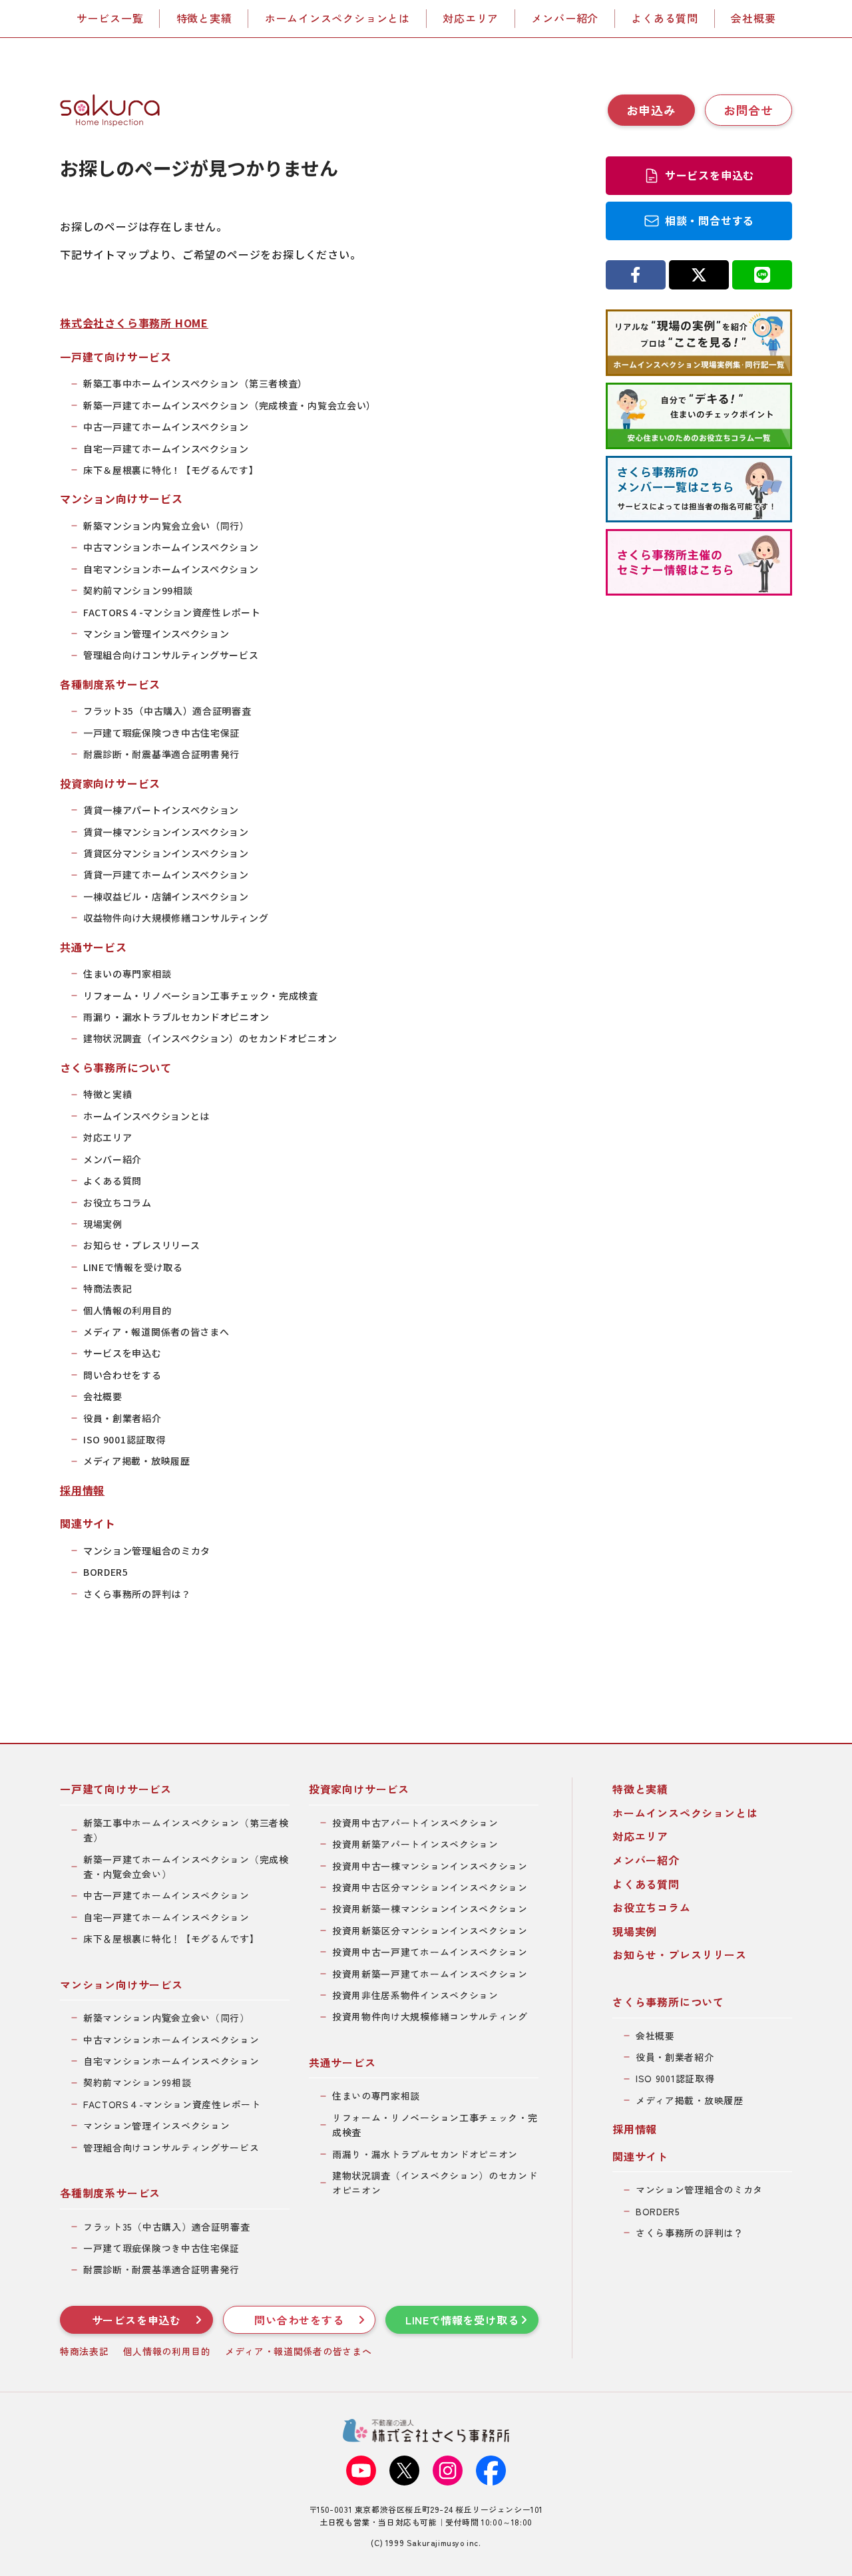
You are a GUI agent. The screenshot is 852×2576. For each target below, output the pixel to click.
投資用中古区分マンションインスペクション (430, 1887)
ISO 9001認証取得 (124, 1439)
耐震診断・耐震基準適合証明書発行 (161, 754)
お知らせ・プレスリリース (141, 1245)
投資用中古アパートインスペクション (415, 1823)
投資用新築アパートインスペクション (415, 1844)
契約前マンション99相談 (138, 590)
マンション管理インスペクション (156, 634)
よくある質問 (665, 18)
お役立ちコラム (117, 1202)
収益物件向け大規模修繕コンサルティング (176, 918)
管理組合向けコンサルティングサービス (171, 655)
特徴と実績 (204, 18)
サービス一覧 (110, 18)
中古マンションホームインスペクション (171, 547)
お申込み (651, 110)
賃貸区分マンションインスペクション (166, 853)
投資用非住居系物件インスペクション (415, 1995)
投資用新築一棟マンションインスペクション (430, 1909)
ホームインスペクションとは (337, 18)
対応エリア (471, 18)
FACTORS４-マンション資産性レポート (172, 612)
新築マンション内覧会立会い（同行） (166, 526)
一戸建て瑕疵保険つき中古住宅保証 (161, 733)
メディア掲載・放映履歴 (137, 1461)
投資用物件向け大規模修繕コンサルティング (430, 2016)
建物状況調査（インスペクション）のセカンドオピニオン (210, 1038)
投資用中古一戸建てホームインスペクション (430, 1952)
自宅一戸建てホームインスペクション (166, 449)
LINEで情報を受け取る (133, 1267)
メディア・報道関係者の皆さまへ (156, 1332)
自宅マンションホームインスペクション (171, 569)
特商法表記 (108, 1288)
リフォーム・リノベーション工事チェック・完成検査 (201, 996)
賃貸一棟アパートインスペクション (161, 810)
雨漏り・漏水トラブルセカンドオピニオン (176, 1017)
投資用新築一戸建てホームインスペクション (430, 1974)
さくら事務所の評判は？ (137, 1594)
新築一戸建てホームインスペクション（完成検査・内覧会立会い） (230, 405)
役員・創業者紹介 (122, 1418)
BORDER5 (106, 1572)
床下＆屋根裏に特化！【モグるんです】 (171, 470)
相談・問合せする (710, 220)
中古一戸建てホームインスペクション (166, 427)
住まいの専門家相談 (127, 974)
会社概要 (753, 18)
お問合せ (748, 110)
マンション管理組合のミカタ (147, 1551)
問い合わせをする (122, 1375)
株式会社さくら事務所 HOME (134, 323)
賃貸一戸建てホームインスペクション (166, 874)
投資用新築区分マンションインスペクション (430, 1931)
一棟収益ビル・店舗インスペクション (166, 896)
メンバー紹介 (565, 18)
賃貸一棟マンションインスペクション (166, 832)
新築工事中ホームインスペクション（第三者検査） (195, 383)
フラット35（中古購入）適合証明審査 (167, 711)
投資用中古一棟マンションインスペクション (430, 1866)
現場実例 (103, 1224)
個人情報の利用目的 (127, 1310)
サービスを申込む (122, 1353)
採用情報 (82, 1490)
